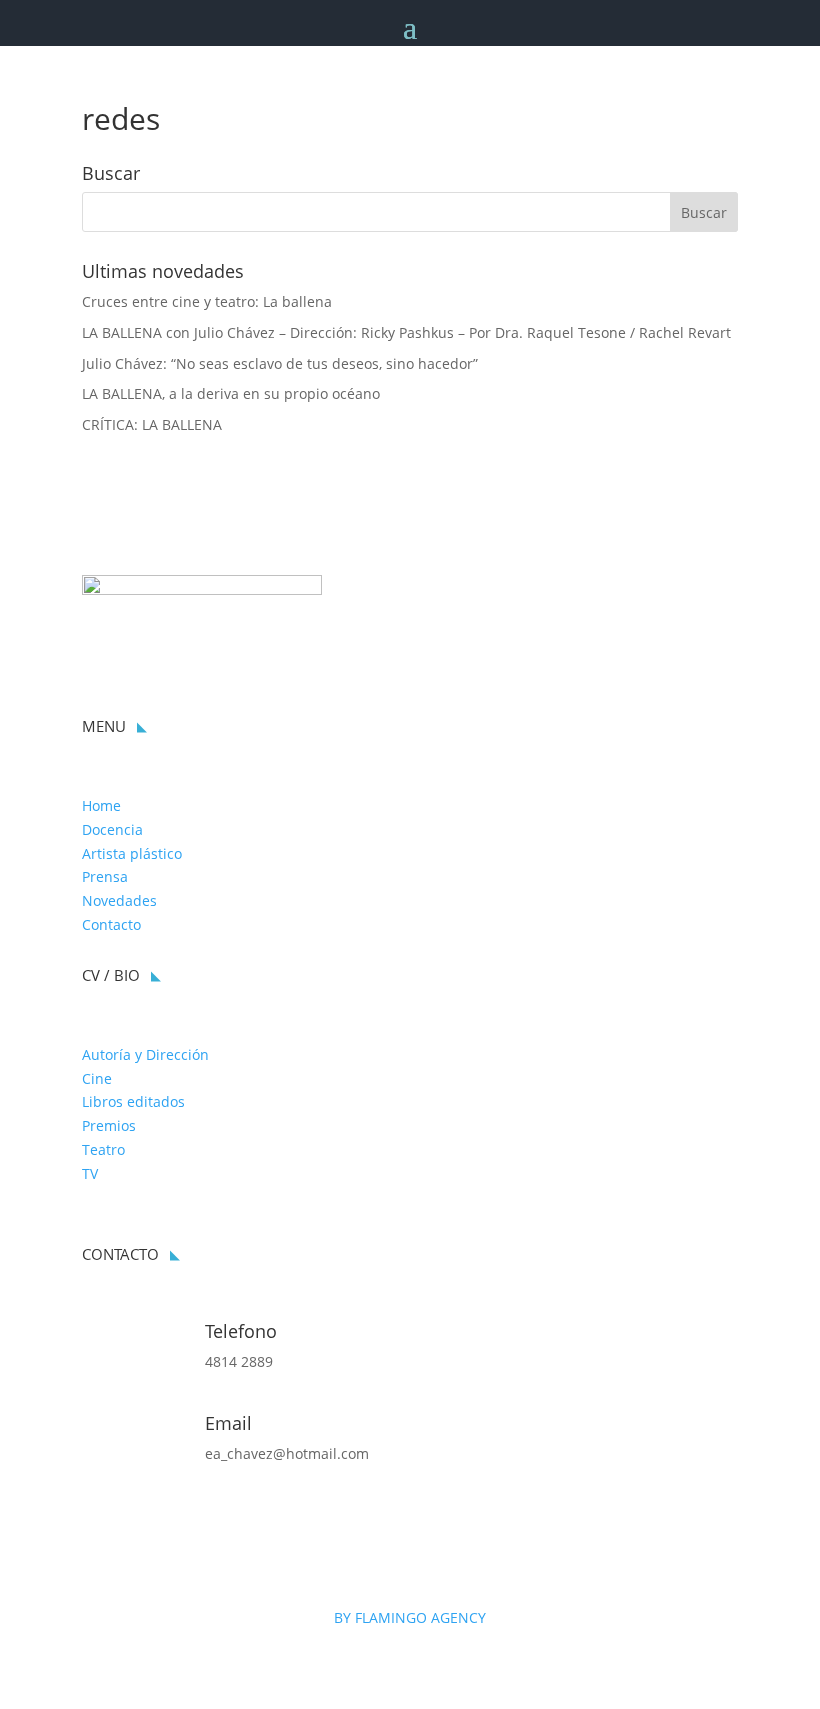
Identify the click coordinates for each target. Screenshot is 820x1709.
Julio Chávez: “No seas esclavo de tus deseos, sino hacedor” (280, 363)
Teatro (103, 1149)
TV (90, 1173)
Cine (97, 1078)
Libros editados (133, 1101)
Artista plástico (132, 853)
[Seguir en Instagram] (98, 1522)
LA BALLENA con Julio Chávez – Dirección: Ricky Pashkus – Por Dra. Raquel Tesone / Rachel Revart (406, 332)
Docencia (112, 829)
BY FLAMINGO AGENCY (410, 1617)
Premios (109, 1125)
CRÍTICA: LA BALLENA (152, 424)
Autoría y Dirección (145, 1054)
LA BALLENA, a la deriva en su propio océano (231, 393)
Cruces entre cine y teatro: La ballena (207, 301)
